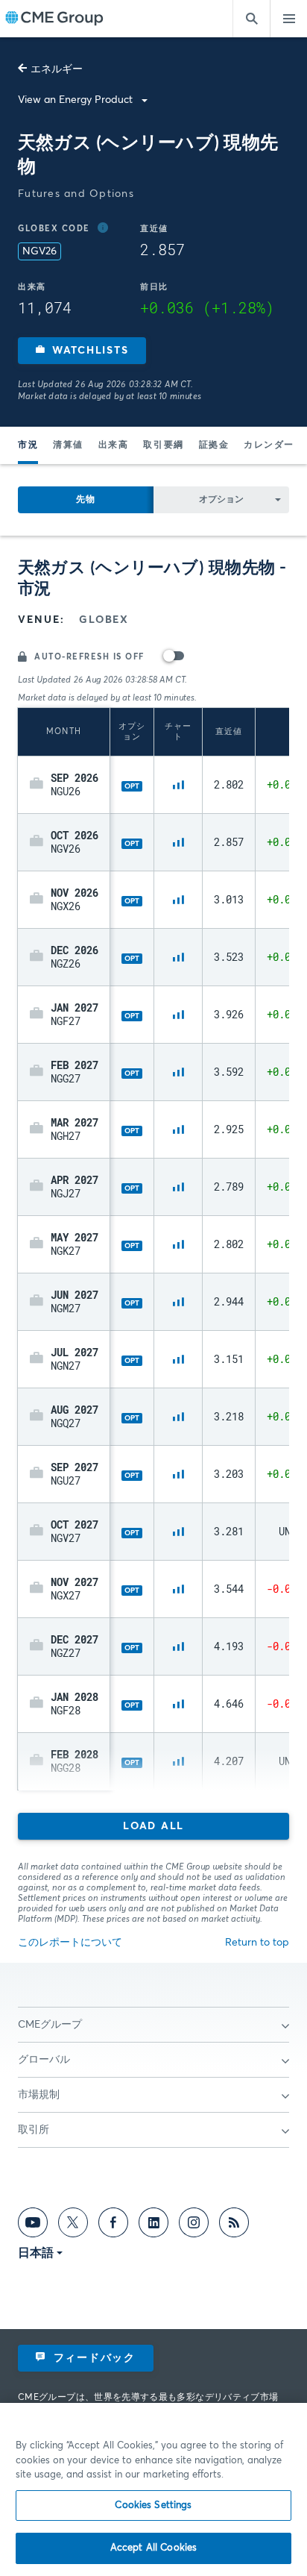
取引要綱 (163, 445)
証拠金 (214, 445)
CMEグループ (50, 2025)
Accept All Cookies (153, 2548)
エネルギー (57, 69)
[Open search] (251, 19)
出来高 (114, 445)
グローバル (44, 2060)
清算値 (68, 445)
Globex (104, 620)
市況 (28, 445)
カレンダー (269, 445)
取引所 (34, 2130)
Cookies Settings (153, 2506)
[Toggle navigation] (288, 19)
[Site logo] (54, 19)
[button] (82, 351)
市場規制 (39, 2095)
